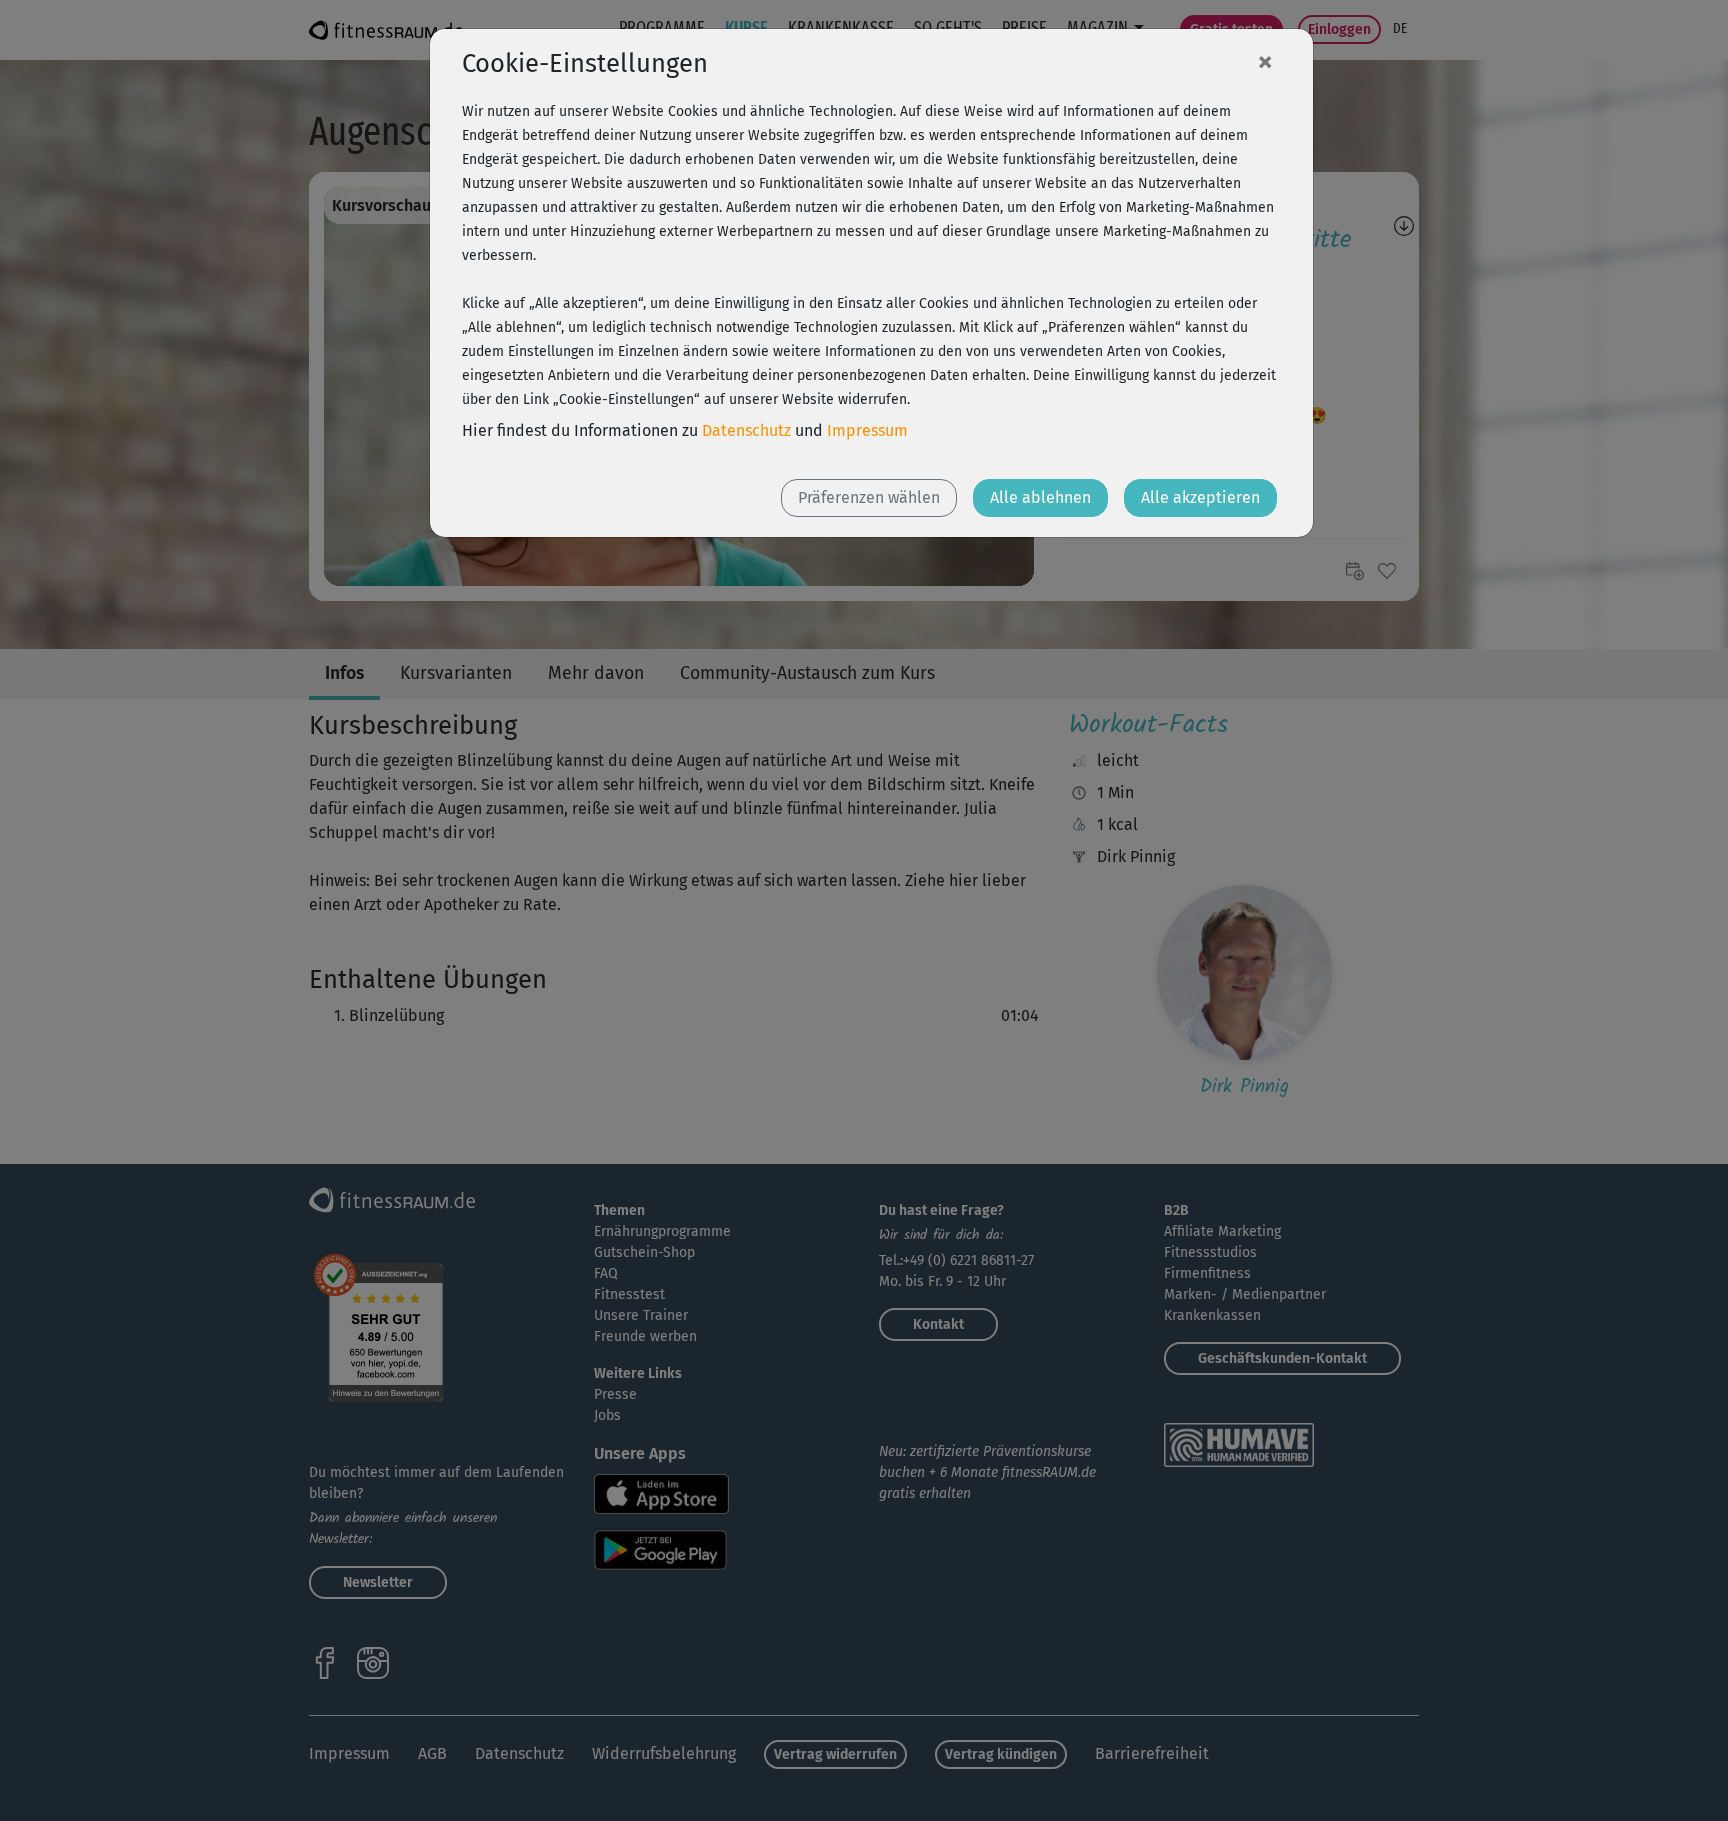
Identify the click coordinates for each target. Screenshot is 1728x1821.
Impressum (867, 430)
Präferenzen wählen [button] (869, 497)
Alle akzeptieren (1200, 497)
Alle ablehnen (1040, 497)
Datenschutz (746, 430)
